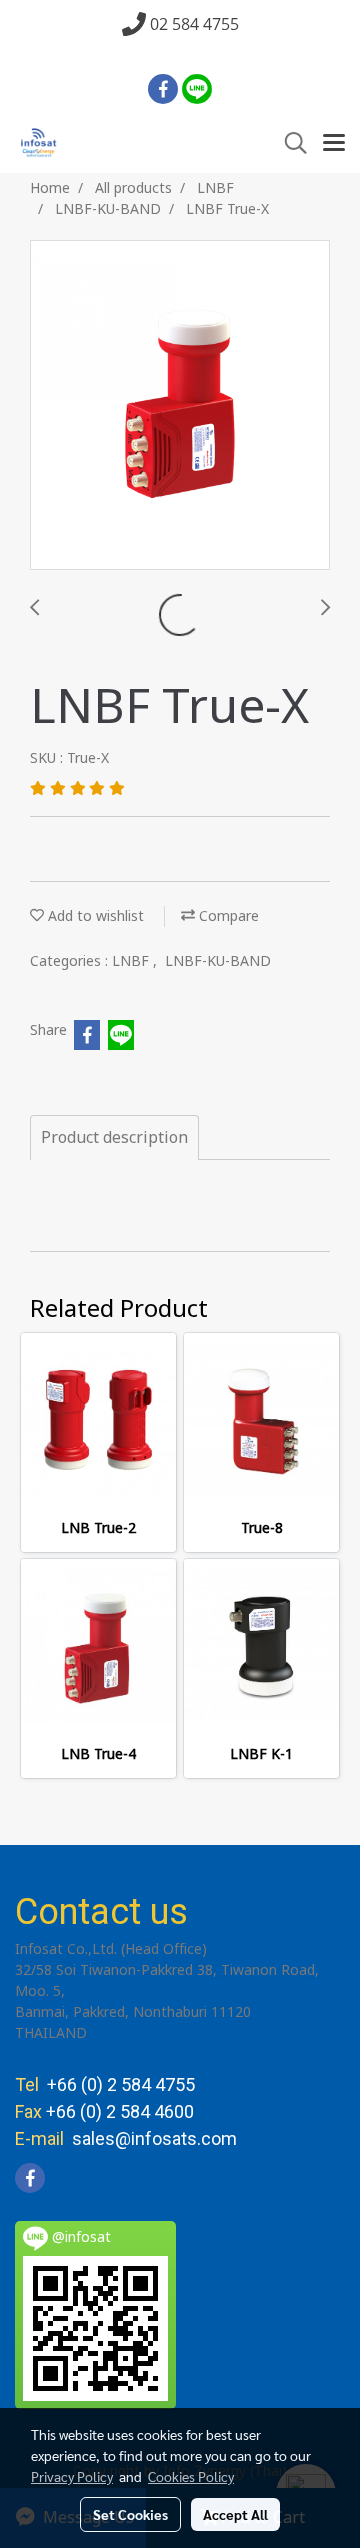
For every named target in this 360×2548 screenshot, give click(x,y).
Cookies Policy (191, 2476)
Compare (227, 916)
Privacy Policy (72, 2476)
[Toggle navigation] (334, 144)
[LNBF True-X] (180, 406)
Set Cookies (130, 2514)
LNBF (132, 961)
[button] (289, 143)
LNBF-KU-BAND (218, 961)
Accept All (235, 2514)
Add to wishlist (94, 916)
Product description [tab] (114, 1138)
